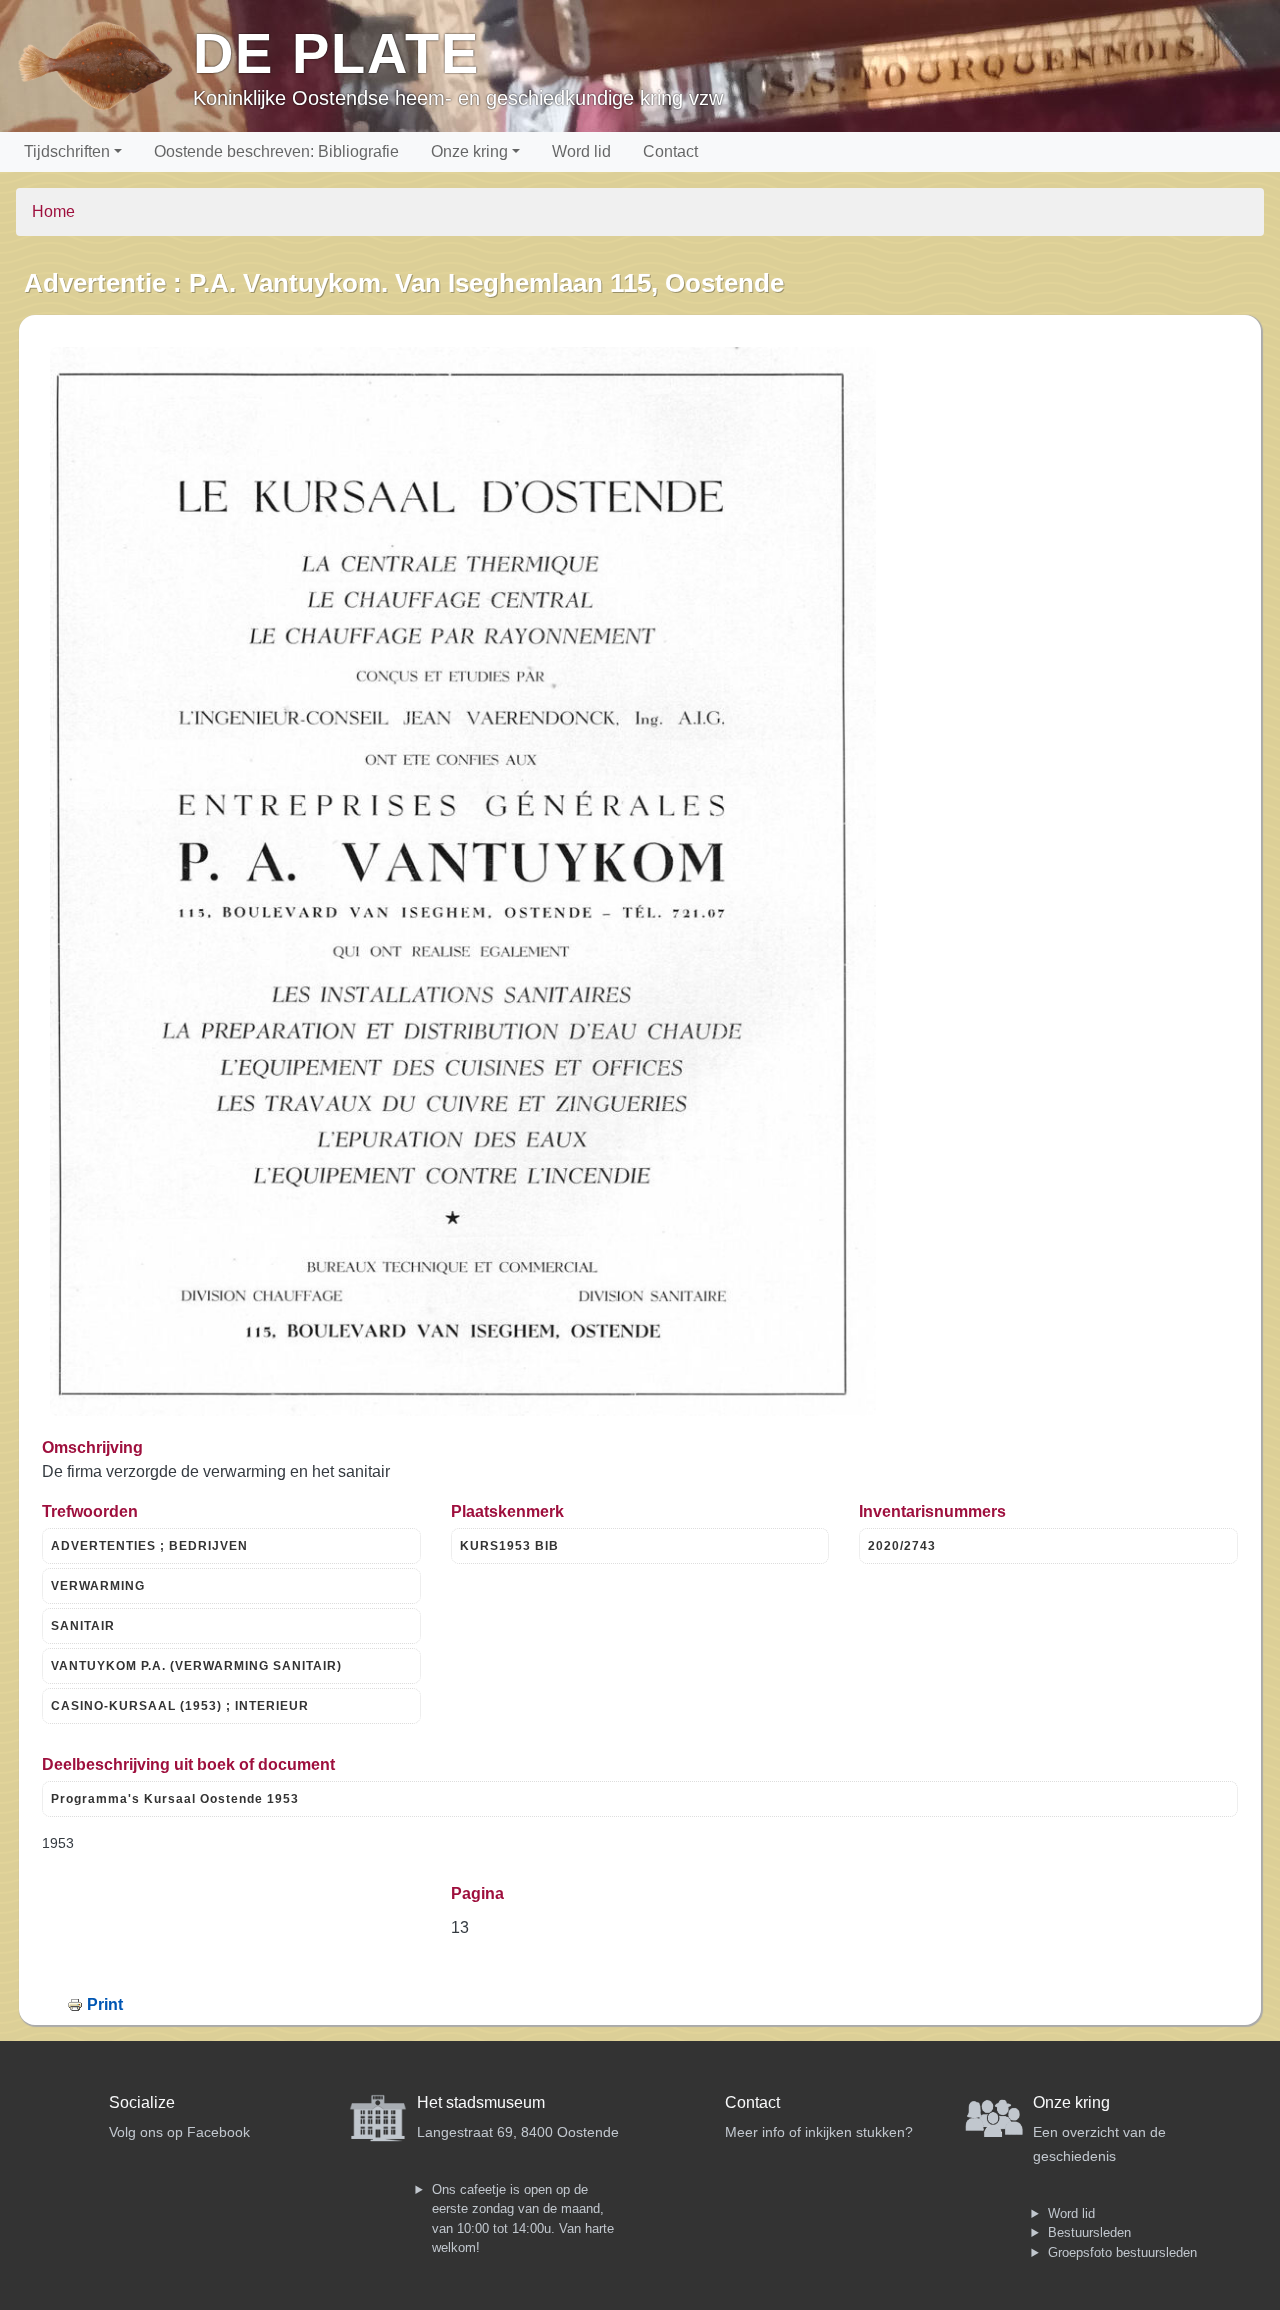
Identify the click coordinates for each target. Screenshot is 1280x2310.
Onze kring (469, 151)
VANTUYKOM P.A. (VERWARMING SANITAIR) (196, 1666)
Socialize (142, 2102)
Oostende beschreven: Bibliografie (276, 151)
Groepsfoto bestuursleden (1122, 2252)
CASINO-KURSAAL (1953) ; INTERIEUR (180, 1706)
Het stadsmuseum (481, 2102)
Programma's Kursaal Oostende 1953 (175, 1799)
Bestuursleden (1089, 2232)
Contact (670, 151)
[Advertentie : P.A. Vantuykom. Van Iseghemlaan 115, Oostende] (463, 881)
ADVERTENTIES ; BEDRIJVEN (149, 1546)
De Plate (336, 53)
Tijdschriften (67, 151)
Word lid (581, 151)
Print (105, 2004)
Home (53, 211)
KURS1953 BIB (509, 1546)
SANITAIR (83, 1626)
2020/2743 (902, 1546)
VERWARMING (98, 1586)
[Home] (104, 66)
